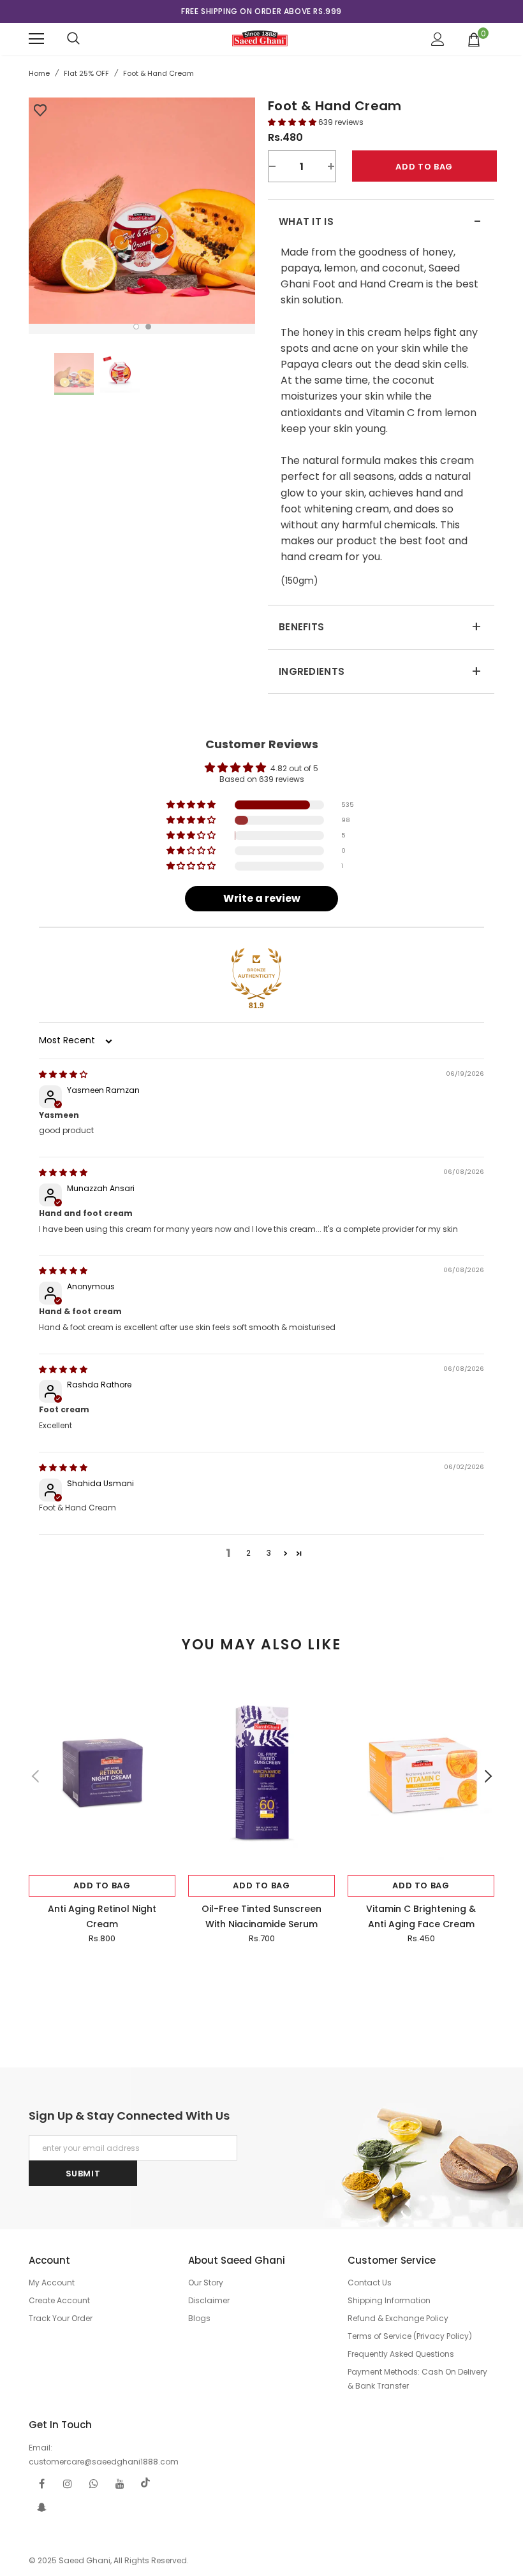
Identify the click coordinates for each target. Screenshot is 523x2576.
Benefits (380, 627)
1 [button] (136, 327)
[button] (293, 122)
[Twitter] (146, 2483)
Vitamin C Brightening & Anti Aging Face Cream (421, 1916)
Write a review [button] (262, 898)
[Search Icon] (73, 39)
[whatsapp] (94, 2483)
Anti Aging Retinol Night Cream (102, 1916)
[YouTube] (120, 2483)
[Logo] (260, 38)
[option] (261, 11)
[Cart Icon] (474, 39)
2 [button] (148, 327)
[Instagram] (68, 2483)
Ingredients (380, 672)
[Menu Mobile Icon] (36, 39)
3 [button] (269, 1553)
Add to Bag (102, 1885)
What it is (380, 222)
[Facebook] (41, 2483)
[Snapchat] (41, 2507)
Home (39, 73)
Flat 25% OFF (86, 73)
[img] (63, 1074)
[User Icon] (438, 39)
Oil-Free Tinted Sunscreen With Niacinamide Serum (261, 1916)
